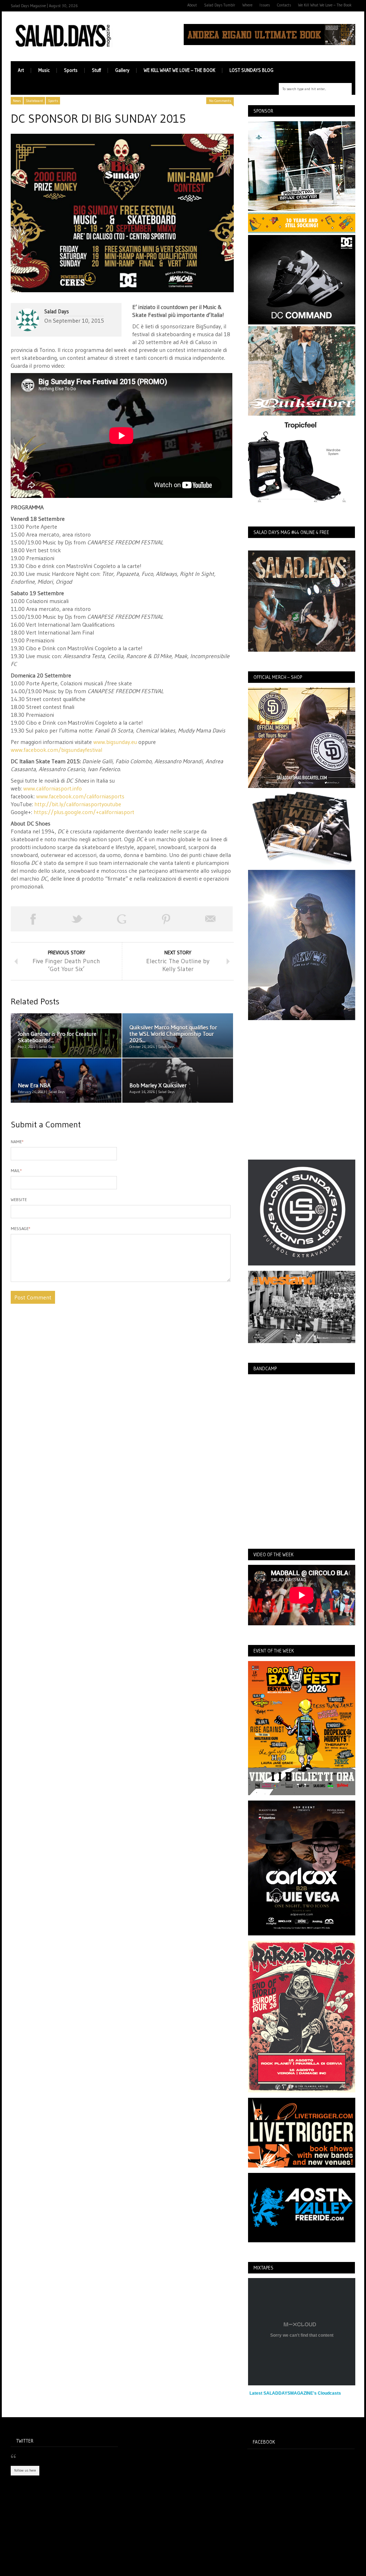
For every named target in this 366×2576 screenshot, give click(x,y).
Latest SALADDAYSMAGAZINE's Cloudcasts (295, 2393)
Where (247, 5)
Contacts (284, 5)
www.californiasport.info (53, 788)
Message (21, 1228)
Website (19, 1199)
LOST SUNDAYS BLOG (251, 70)
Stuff (96, 70)
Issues (265, 5)
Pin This (166, 919)
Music (44, 70)
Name (17, 1142)
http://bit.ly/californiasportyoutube (78, 804)
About (192, 5)
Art (21, 70)
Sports (71, 70)
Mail (16, 1171)
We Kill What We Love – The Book (325, 5)
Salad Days (57, 311)
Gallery (122, 70)
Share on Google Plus (122, 919)
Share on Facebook (33, 919)
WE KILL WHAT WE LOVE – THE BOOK (179, 70)
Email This (211, 919)
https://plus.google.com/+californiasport (84, 812)
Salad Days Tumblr (220, 5)
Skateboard (34, 101)
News (17, 101)
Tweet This (77, 919)
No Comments (220, 101)
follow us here (25, 2470)
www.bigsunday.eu (115, 742)
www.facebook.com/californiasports (80, 796)
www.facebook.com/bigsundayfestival (56, 750)
